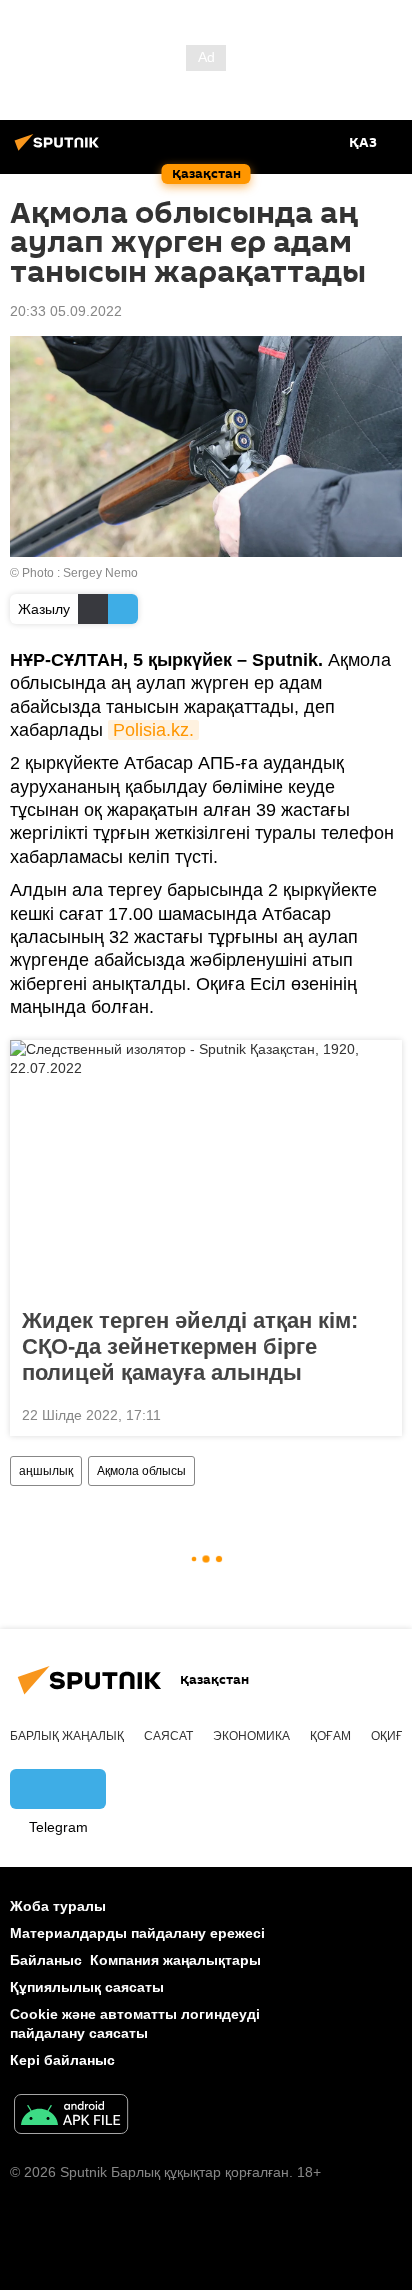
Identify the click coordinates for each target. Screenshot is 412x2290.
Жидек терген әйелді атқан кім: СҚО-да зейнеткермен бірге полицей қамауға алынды (190, 1346)
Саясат (168, 1736)
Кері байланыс (62, 2060)
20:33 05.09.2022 (66, 311)
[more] (379, 1413)
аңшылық (46, 1471)
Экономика (251, 1736)
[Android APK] (71, 2116)
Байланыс (46, 1960)
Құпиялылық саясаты (87, 1987)
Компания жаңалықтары (175, 1960)
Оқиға (391, 1736)
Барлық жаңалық (67, 1736)
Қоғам (330, 1736)
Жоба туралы (58, 1906)
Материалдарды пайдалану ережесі (137, 1933)
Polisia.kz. (153, 730)
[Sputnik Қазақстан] (60, 150)
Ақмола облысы (141, 1471)
